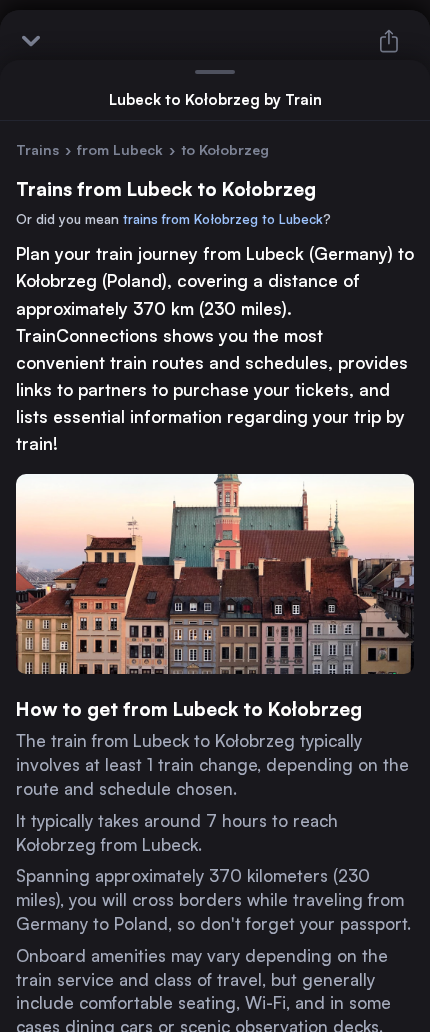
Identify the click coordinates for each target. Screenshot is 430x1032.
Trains (37, 149)
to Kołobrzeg (225, 149)
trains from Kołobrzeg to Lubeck (223, 219)
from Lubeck (120, 149)
